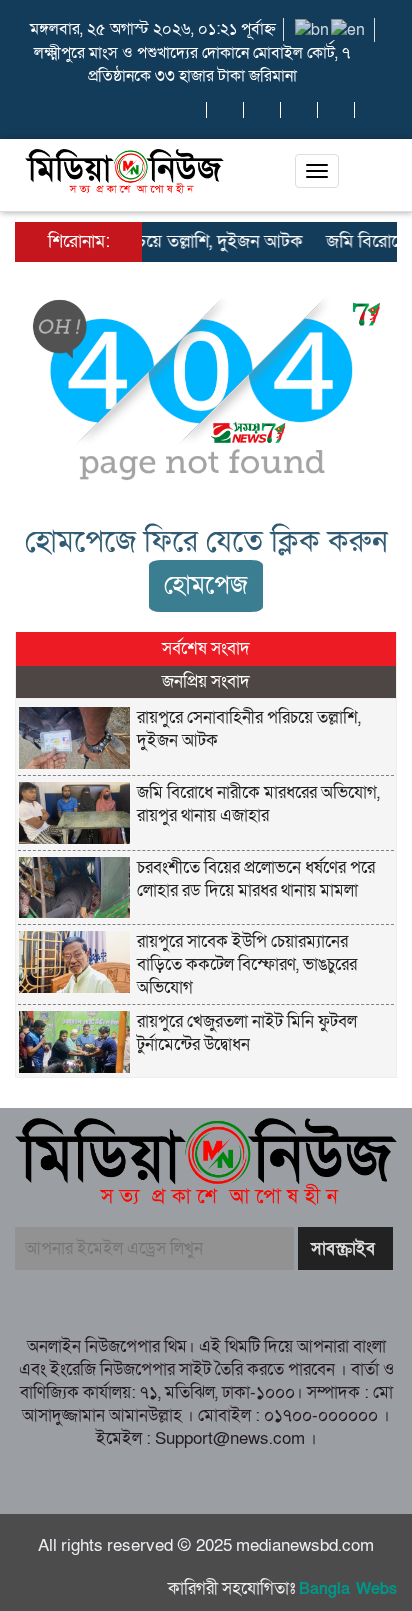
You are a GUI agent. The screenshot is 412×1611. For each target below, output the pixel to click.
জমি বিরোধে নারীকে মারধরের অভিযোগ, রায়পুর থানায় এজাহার (258, 804)
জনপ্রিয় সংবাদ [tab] (206, 681)
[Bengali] (313, 29)
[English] (349, 29)
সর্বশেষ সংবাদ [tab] (206, 648)
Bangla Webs (348, 1589)
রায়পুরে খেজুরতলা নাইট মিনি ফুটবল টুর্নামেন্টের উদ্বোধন (247, 1033)
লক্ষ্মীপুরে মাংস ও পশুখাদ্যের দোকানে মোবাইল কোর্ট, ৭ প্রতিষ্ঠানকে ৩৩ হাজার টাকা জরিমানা (192, 64)
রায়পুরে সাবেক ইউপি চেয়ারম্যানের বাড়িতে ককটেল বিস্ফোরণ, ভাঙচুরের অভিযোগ (247, 964)
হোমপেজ (206, 585)
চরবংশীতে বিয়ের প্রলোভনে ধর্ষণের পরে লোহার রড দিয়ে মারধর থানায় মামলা (256, 879)
